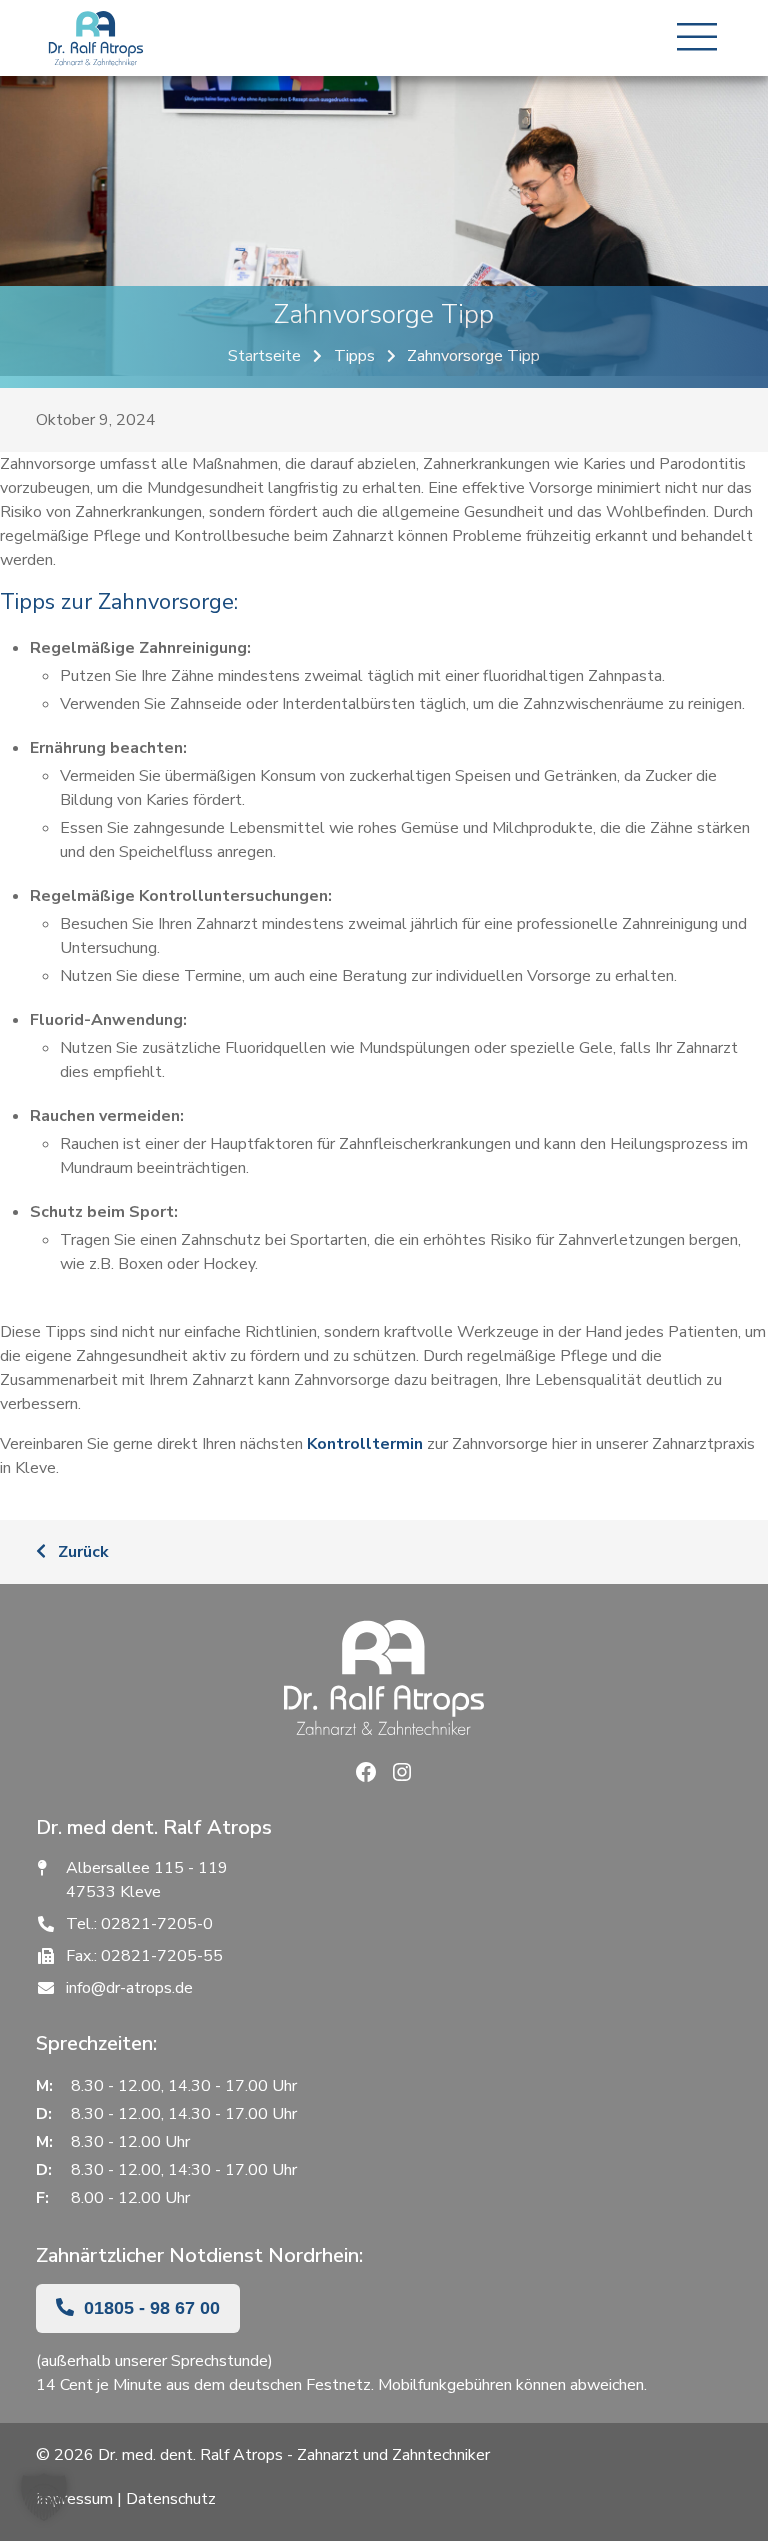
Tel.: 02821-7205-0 (139, 1924)
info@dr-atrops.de (129, 1988)
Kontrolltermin (365, 1444)
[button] (44, 2497)
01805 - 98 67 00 (149, 2308)
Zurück (81, 1552)
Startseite (264, 356)
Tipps (354, 356)
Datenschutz (171, 2499)
